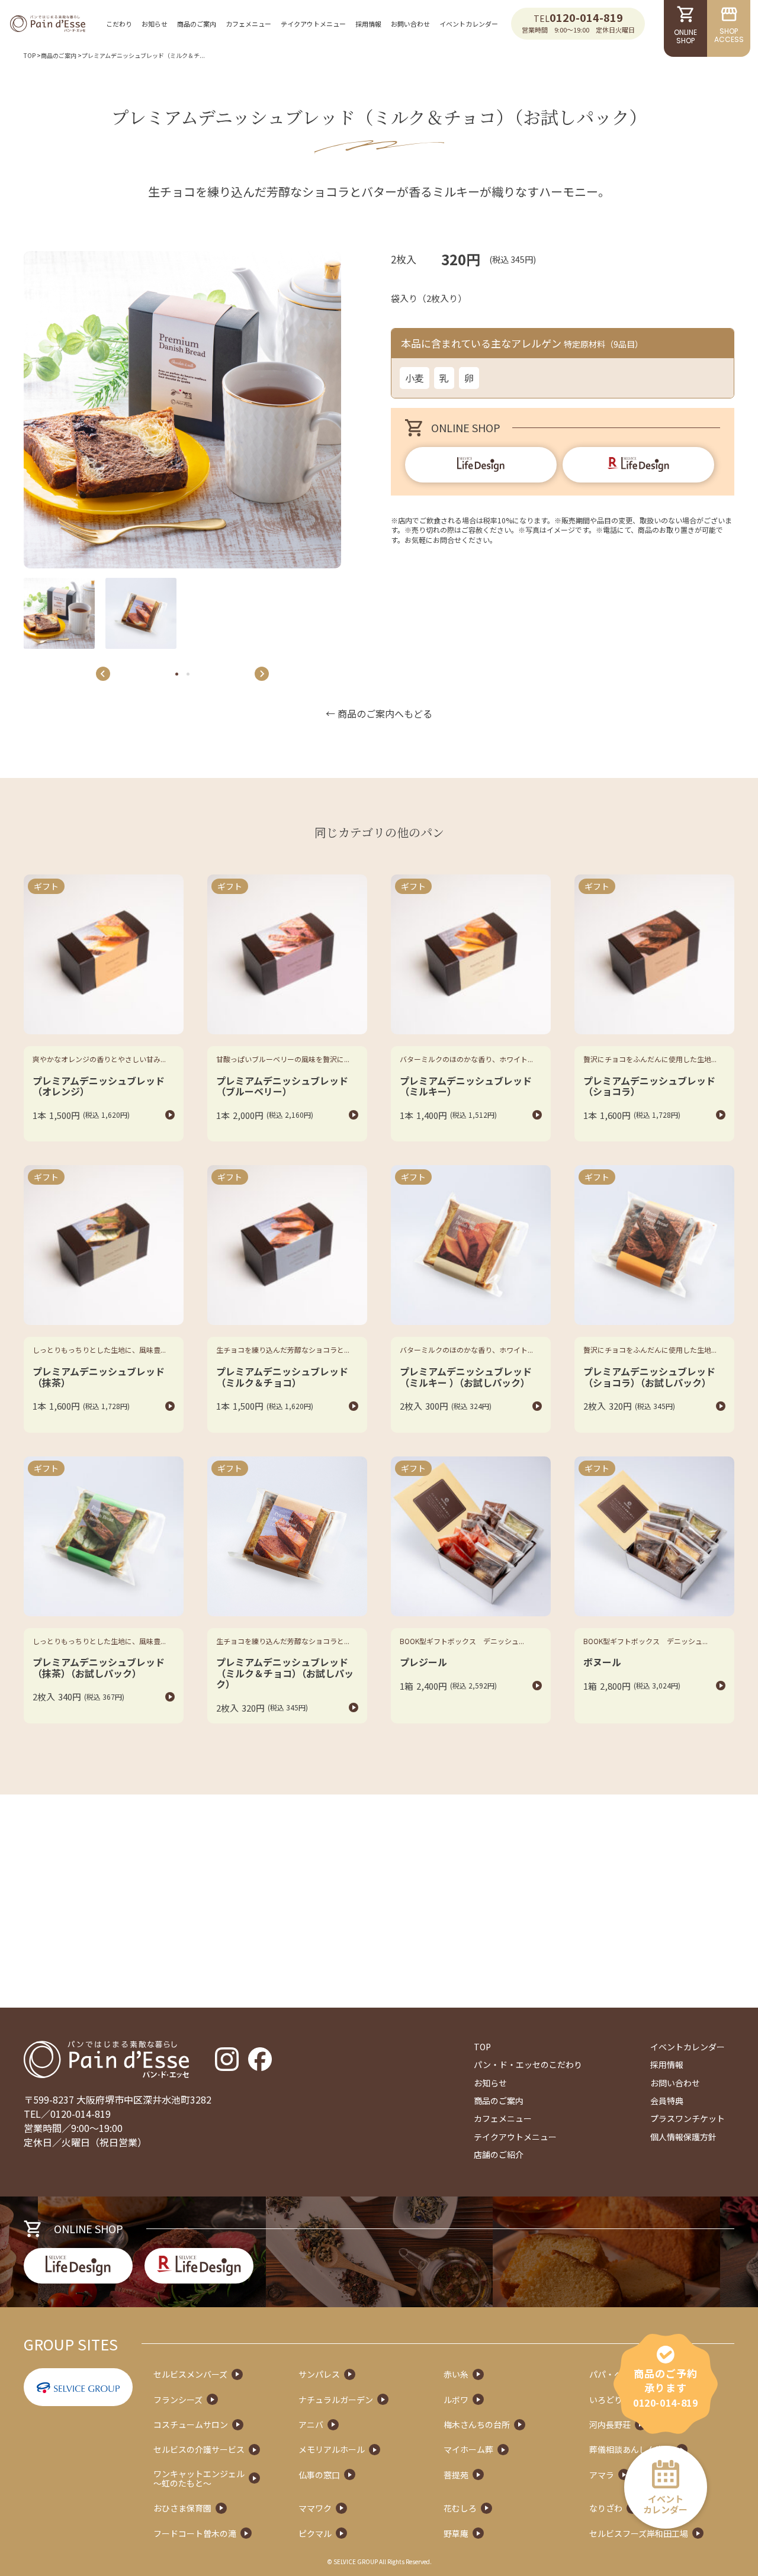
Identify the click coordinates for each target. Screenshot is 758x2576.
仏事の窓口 (319, 2475)
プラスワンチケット (688, 2118)
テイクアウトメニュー (313, 24)
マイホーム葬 (468, 2449)
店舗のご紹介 (499, 2154)
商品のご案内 (197, 24)
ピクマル (315, 2533)
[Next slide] (262, 674)
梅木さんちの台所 (477, 2424)
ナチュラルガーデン (336, 2400)
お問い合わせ (410, 24)
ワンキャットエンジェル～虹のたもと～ (199, 2478)
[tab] (177, 674)
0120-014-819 (586, 17)
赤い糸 (456, 2374)
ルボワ (456, 2400)
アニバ (311, 2424)
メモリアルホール (332, 2449)
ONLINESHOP (685, 36)
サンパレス (319, 2374)
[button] (59, 613)
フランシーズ (178, 2400)
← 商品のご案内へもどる (379, 713)
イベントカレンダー (469, 24)
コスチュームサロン (191, 2424)
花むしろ (460, 2508)
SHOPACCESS (729, 35)
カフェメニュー (248, 24)
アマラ (602, 2475)
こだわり (119, 24)
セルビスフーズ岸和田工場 (639, 2533)
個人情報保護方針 (683, 2137)
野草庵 (456, 2533)
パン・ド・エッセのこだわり (528, 2064)
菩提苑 (456, 2475)
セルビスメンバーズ (190, 2374)
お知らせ (155, 24)
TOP (30, 55)
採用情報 (368, 24)
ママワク (315, 2508)
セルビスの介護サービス (199, 2449)
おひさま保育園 (182, 2508)
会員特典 (667, 2101)
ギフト (46, 886)
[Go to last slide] (103, 674)
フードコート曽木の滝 (195, 2533)
